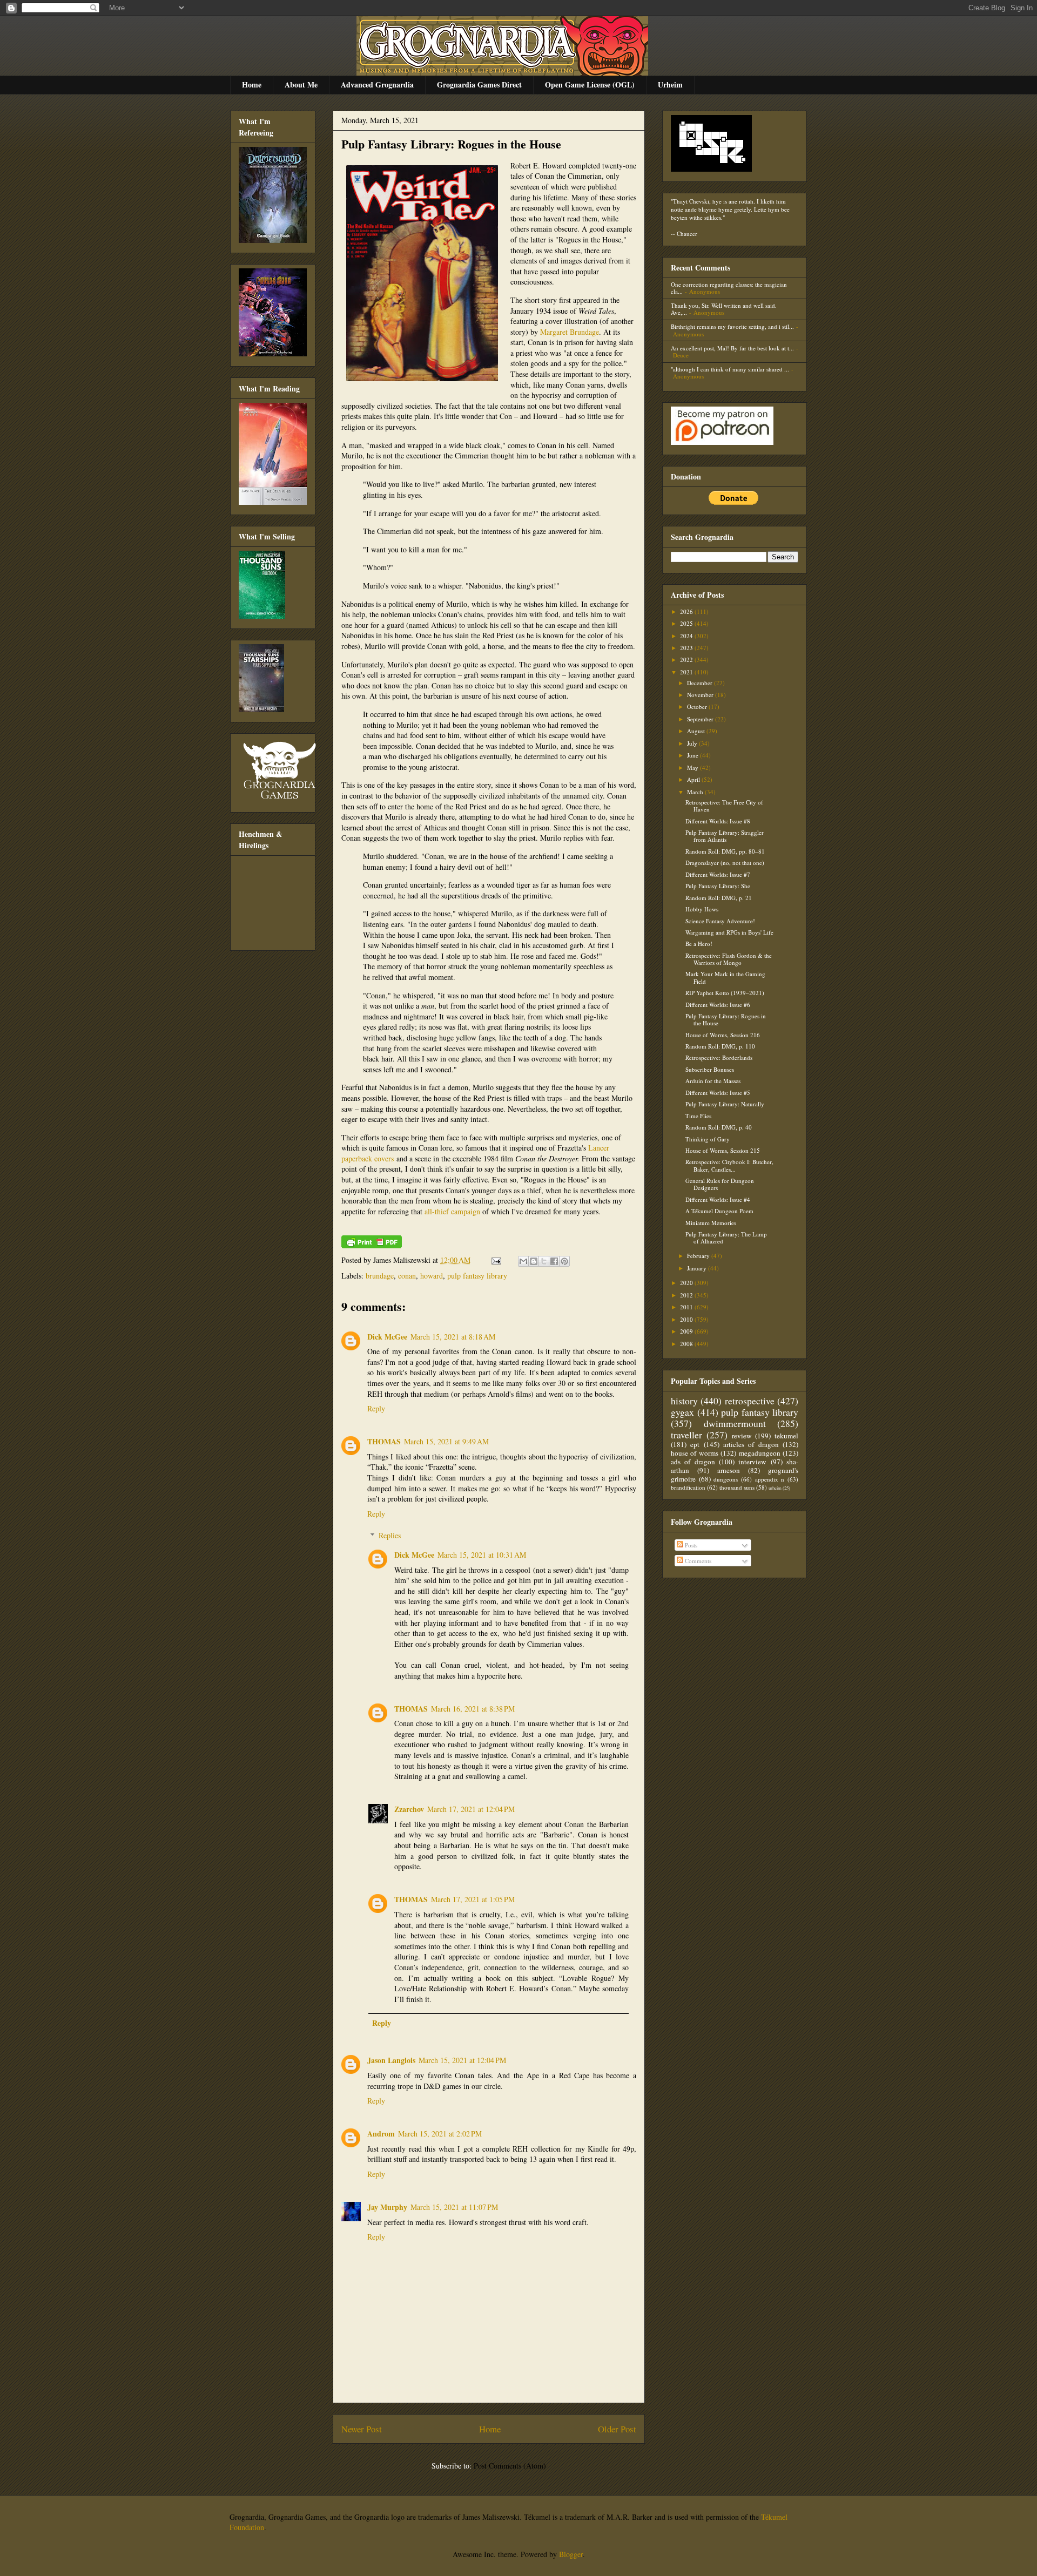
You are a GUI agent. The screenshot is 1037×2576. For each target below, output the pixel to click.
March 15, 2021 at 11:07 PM (454, 2207)
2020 (687, 1283)
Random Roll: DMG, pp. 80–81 (725, 851)
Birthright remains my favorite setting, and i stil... (732, 326)
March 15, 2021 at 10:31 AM (482, 1555)
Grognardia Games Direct (479, 84)
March (696, 792)
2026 (687, 611)
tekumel (786, 1436)
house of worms (695, 1453)
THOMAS (384, 1441)
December (701, 683)
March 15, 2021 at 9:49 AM (446, 1441)
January (698, 1268)
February (699, 1256)
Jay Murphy (387, 2207)
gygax (682, 1412)
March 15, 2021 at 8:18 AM (453, 1337)
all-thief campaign (452, 1211)
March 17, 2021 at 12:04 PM (471, 1809)
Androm (381, 2134)
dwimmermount (735, 1423)
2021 (687, 672)
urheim (775, 1488)
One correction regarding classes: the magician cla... (729, 288)
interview (752, 1462)
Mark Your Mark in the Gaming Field (725, 977)
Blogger (571, 2554)
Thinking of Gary (708, 1139)
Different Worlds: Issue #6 (718, 1005)
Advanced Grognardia (377, 84)
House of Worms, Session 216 (723, 1035)
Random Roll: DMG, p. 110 (720, 1046)
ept (695, 1444)
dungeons (726, 1479)
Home (252, 84)
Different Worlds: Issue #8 (718, 821)
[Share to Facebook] (554, 1261)
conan (407, 1276)
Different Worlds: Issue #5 (718, 1093)
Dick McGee (387, 1337)
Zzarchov (409, 1809)
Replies (390, 1535)
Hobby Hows (702, 909)
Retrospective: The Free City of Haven (724, 806)
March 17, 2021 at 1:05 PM (473, 1899)
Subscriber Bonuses (710, 1069)
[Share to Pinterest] (564, 1261)
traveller (686, 1435)
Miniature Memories (711, 1223)
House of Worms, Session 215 (723, 1150)
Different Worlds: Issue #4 (718, 1199)
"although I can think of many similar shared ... (730, 369)
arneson (729, 1470)
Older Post (617, 2429)
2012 (687, 1295)
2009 (687, 1331)
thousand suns (737, 1487)
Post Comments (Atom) (510, 2466)
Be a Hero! (699, 944)
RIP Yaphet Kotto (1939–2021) (725, 993)
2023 (687, 648)
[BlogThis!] (534, 1261)
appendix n (770, 1479)
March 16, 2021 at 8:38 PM (473, 1709)
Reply (376, 1408)
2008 (687, 1344)
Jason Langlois (391, 2060)
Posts (690, 1545)
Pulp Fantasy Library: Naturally (725, 1104)
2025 (687, 623)
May (693, 768)
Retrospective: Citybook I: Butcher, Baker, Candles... (729, 1165)
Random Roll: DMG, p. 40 (719, 1127)
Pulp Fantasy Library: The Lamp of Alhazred (726, 1238)
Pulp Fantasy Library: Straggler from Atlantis (725, 836)
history (684, 1401)
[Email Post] (496, 1260)
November (701, 695)
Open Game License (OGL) (590, 84)
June (693, 755)
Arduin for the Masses (713, 1081)
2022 (687, 660)
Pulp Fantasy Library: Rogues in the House (451, 144)
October (698, 706)
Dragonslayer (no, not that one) (725, 863)
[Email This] (523, 1261)
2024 (687, 636)
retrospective (750, 1401)
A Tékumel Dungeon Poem (719, 1211)
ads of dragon (693, 1462)
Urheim (670, 84)
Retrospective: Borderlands (719, 1057)
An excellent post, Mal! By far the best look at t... (732, 348)
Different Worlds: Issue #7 (718, 874)
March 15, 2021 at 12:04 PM (462, 2060)
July (693, 743)
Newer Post (362, 2429)
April (694, 779)
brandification (688, 1487)
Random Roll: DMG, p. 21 (719, 898)
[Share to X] (544, 1261)
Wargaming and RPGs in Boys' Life (729, 932)
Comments (697, 1561)
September (701, 719)
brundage (380, 1276)
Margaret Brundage (570, 332)
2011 (687, 1307)
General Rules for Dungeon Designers (720, 1184)
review (742, 1436)
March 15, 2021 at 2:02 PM (440, 2134)
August (697, 731)
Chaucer (687, 234)
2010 (687, 1319)
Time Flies (698, 1116)
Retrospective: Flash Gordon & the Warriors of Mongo (729, 959)
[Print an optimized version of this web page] (372, 1245)
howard (432, 1276)
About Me (301, 84)
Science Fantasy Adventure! (720, 921)
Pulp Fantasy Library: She (718, 886)
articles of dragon (751, 1444)
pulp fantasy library (477, 1276)
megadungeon (760, 1453)
